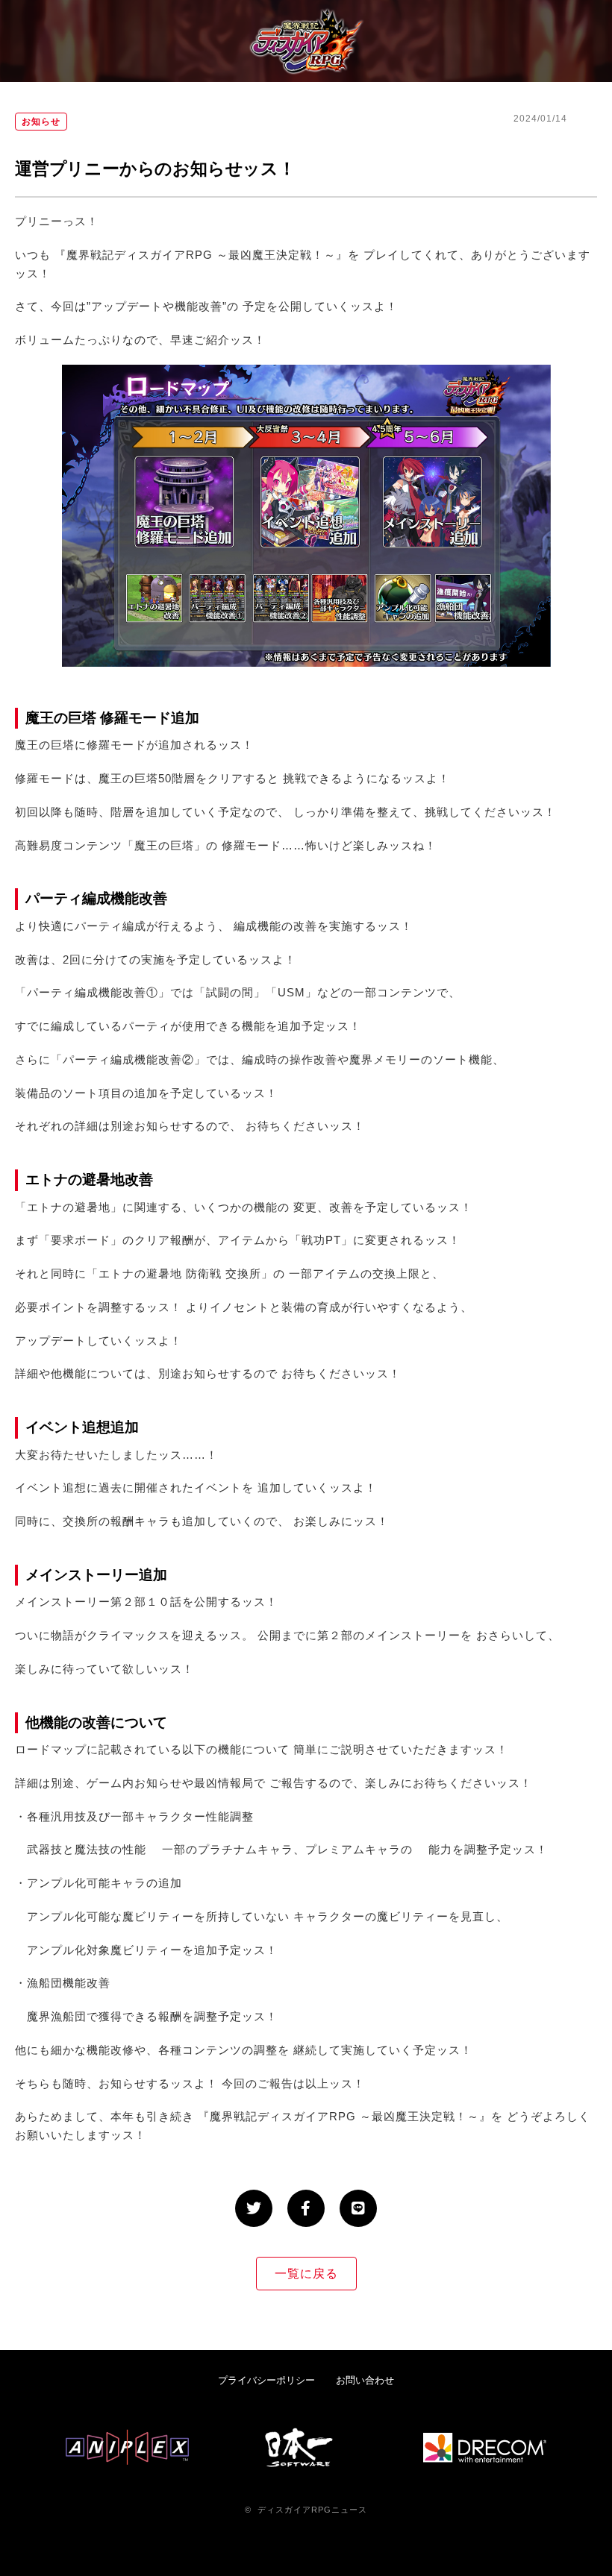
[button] (254, 2208)
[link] (266, 2380)
